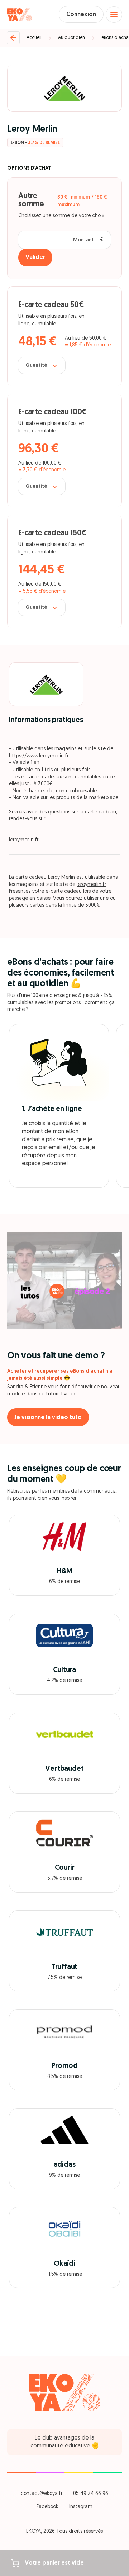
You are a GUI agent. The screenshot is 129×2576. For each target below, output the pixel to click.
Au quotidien (71, 38)
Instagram (81, 2507)
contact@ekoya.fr (42, 2494)
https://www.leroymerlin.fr (39, 756)
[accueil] (20, 15)
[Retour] (13, 38)
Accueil (34, 38)
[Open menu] (114, 15)
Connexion (81, 15)
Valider (35, 257)
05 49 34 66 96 (91, 2494)
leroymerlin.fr (24, 840)
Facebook (47, 2507)
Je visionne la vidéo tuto (48, 1418)
